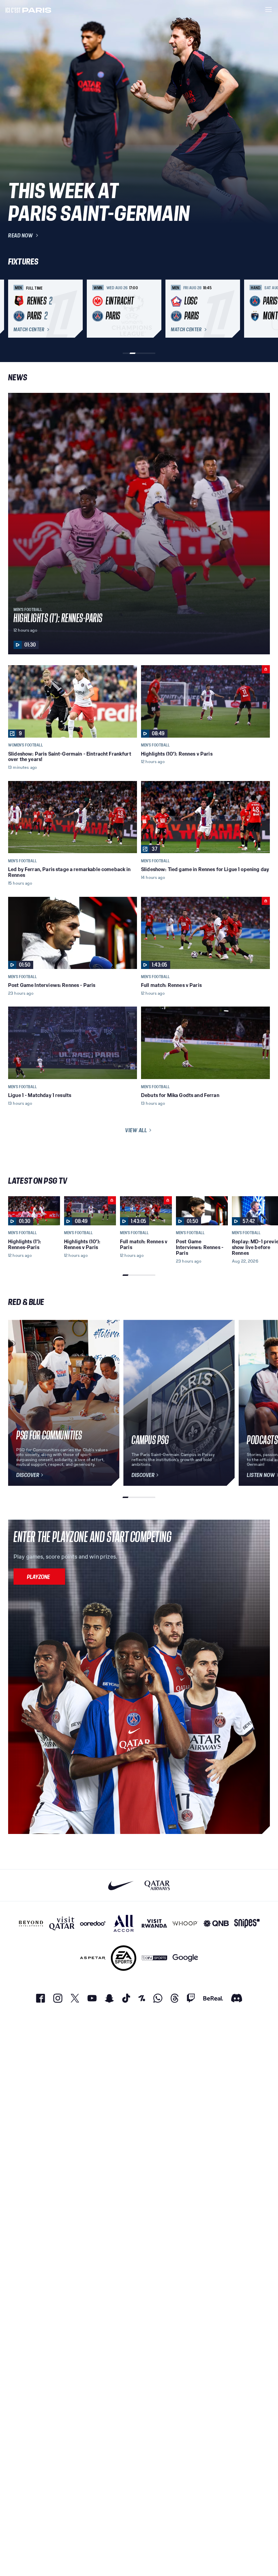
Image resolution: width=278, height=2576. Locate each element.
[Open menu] (269, 9)
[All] (124, 1923)
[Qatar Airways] (157, 1885)
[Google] (185, 1958)
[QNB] (216, 1923)
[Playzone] (39, 1577)
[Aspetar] (93, 1958)
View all (136, 1130)
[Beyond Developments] (31, 1923)
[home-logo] (28, 9)
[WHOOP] (185, 1923)
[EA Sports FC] (124, 1958)
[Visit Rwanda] (154, 1923)
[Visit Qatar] (62, 1923)
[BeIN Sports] (154, 1958)
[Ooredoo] (93, 1923)
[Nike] (121, 1885)
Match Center (29, 330)
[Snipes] (247, 1923)
